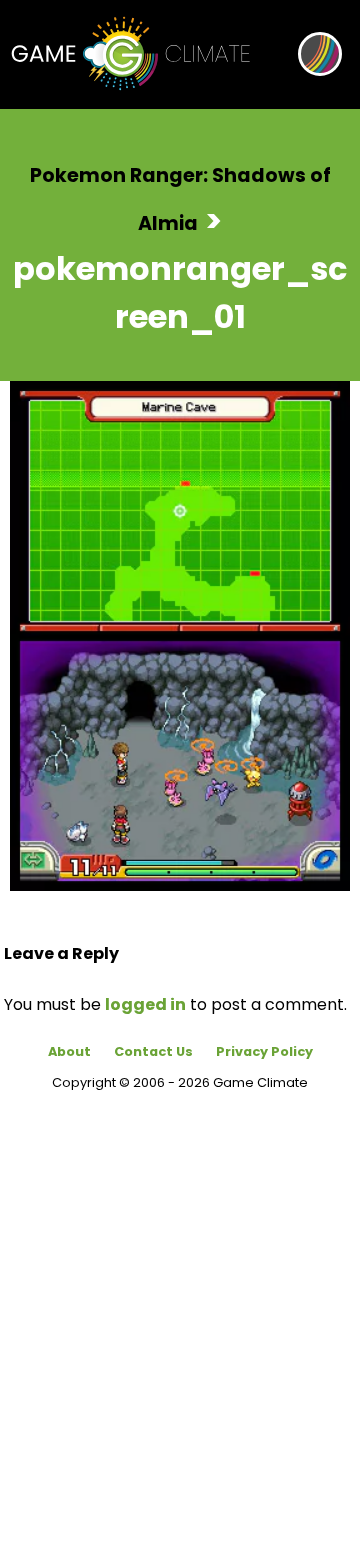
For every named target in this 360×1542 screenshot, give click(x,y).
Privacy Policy (264, 1051)
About (69, 1051)
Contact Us (153, 1051)
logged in (145, 1004)
